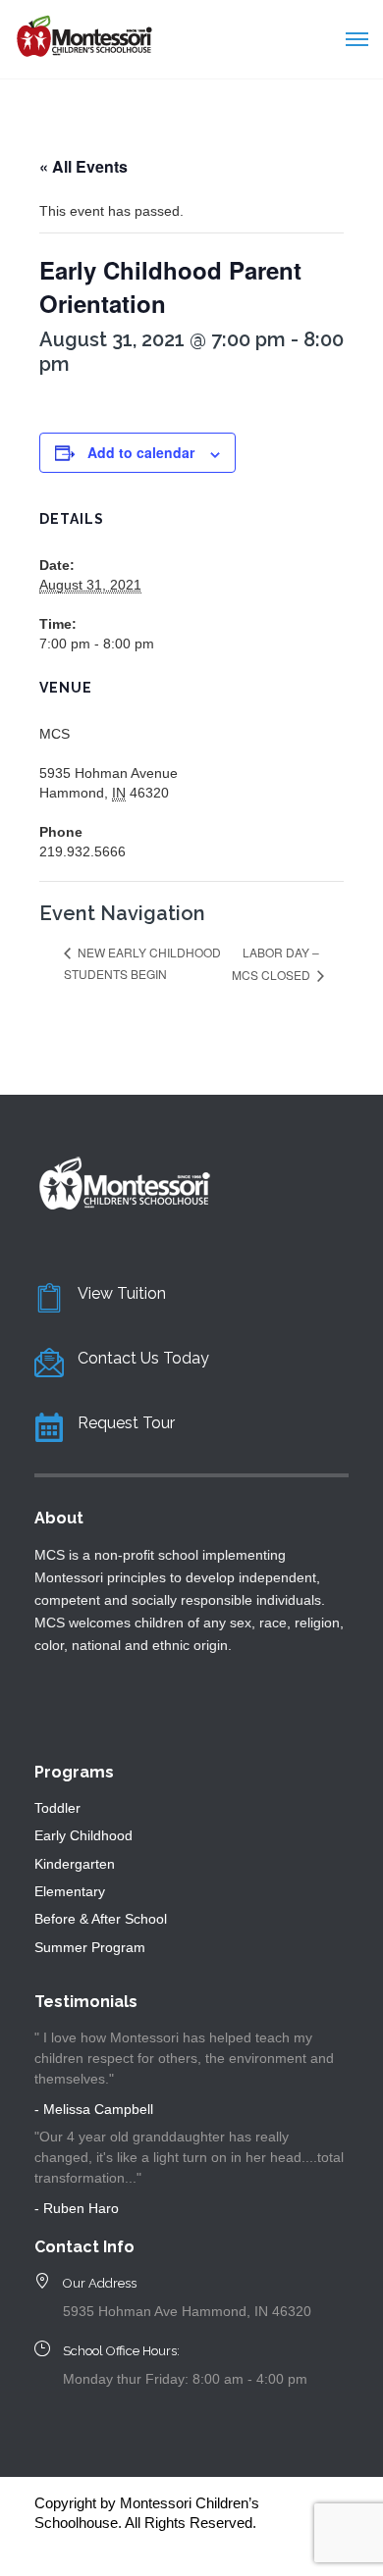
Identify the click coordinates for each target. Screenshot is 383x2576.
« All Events (83, 166)
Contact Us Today (143, 1358)
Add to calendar (141, 452)
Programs (74, 1772)
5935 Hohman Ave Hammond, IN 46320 (187, 2311)
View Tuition (122, 1293)
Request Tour (126, 1423)
